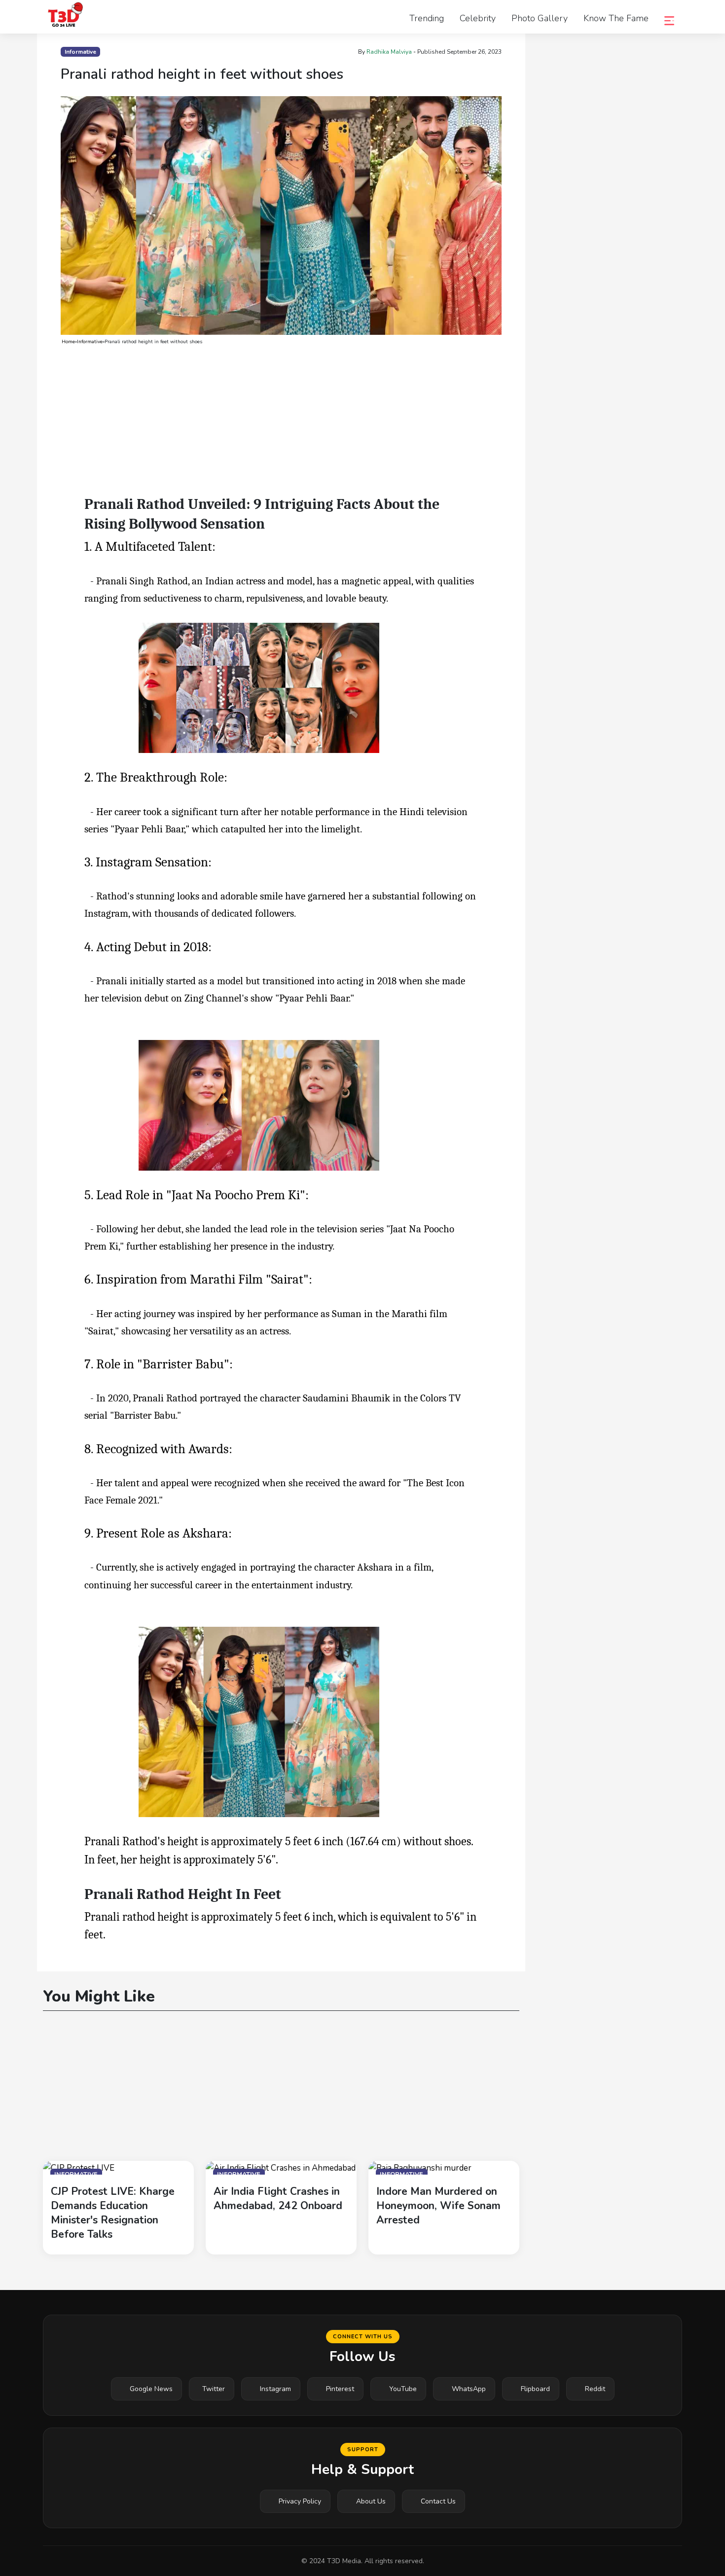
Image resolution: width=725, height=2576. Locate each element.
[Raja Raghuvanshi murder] (420, 2167)
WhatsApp (469, 2389)
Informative (90, 342)
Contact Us (438, 2501)
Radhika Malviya (389, 52)
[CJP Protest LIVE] (79, 2167)
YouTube (403, 2389)
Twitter (214, 2389)
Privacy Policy (300, 2501)
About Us (371, 2501)
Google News (151, 2389)
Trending (427, 18)
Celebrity (478, 18)
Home (68, 342)
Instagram (275, 2389)
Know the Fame (616, 18)
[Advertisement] (281, 422)
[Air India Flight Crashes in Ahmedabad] (281, 2167)
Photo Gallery (540, 18)
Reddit (595, 2389)
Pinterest (340, 2389)
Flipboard (535, 2389)
